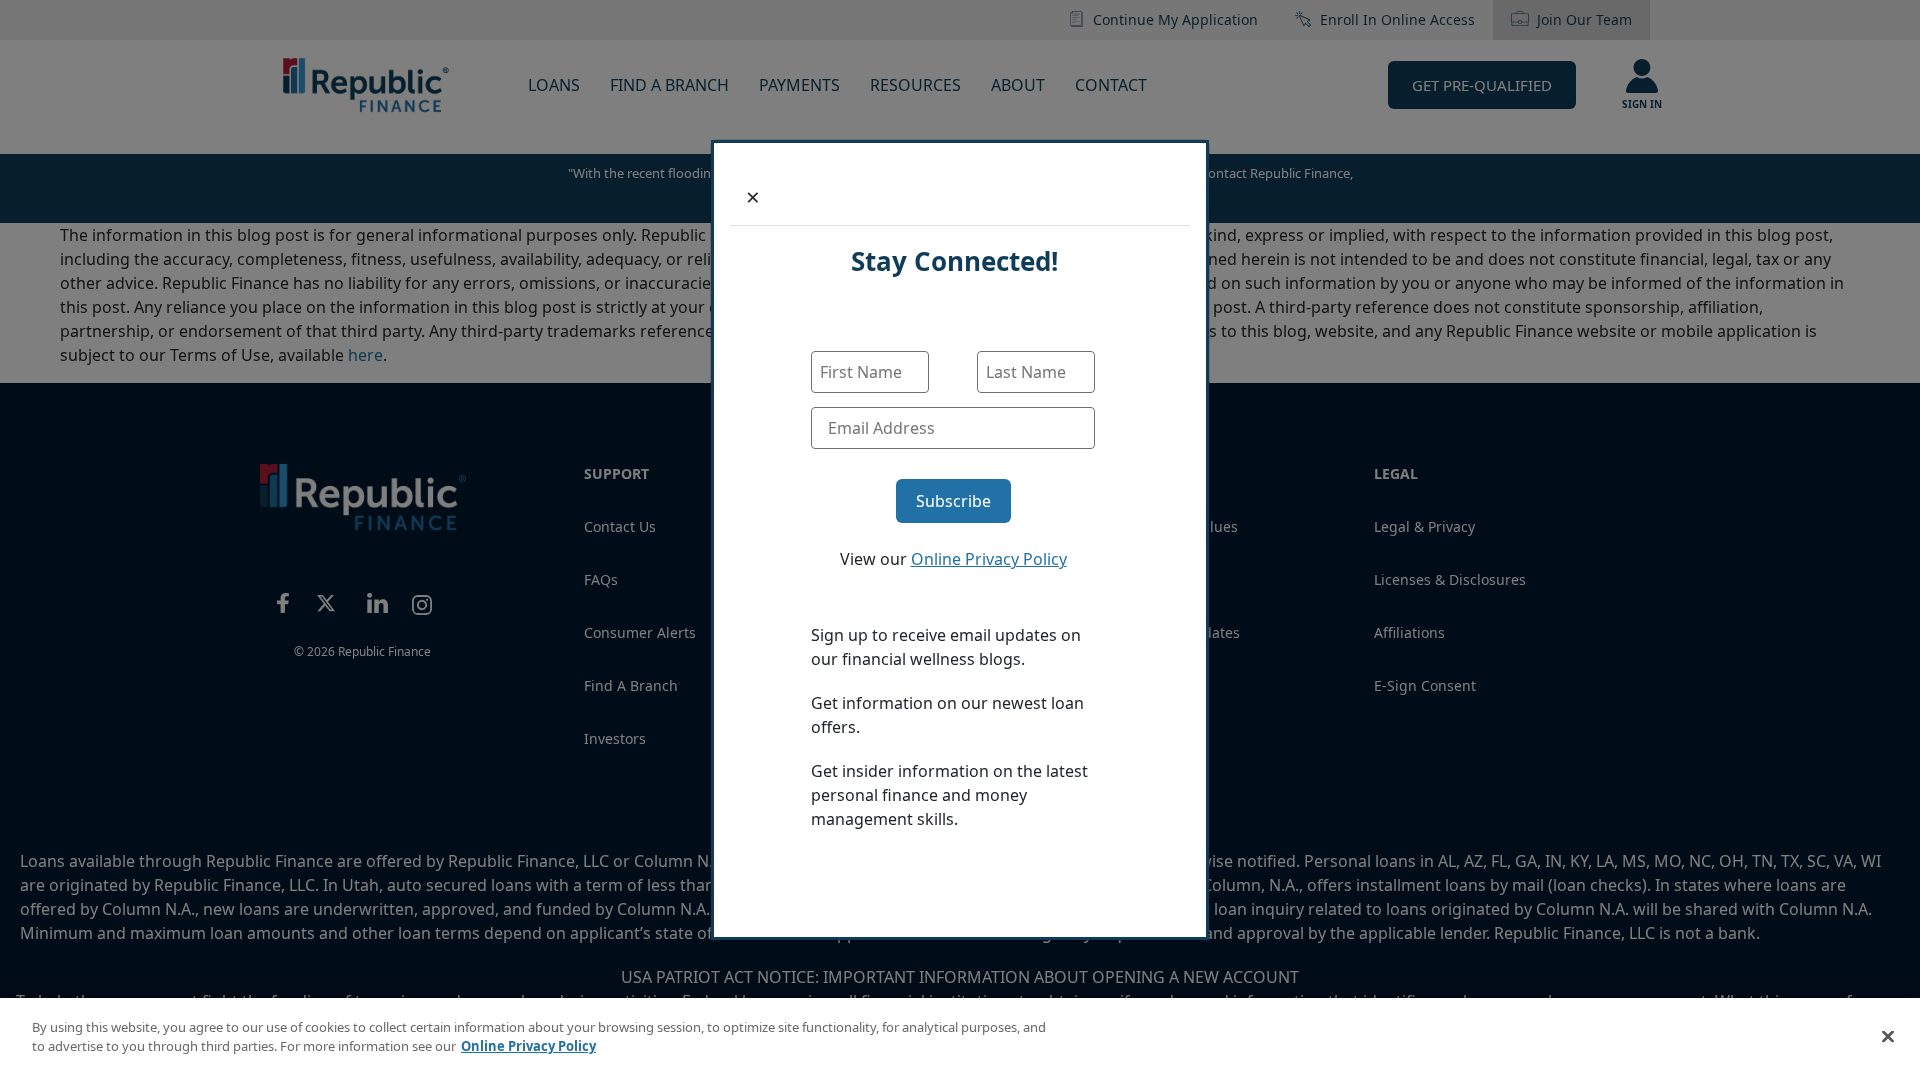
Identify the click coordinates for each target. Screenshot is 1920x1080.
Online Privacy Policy (989, 559)
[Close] (1888, 1036)
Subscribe (953, 501)
